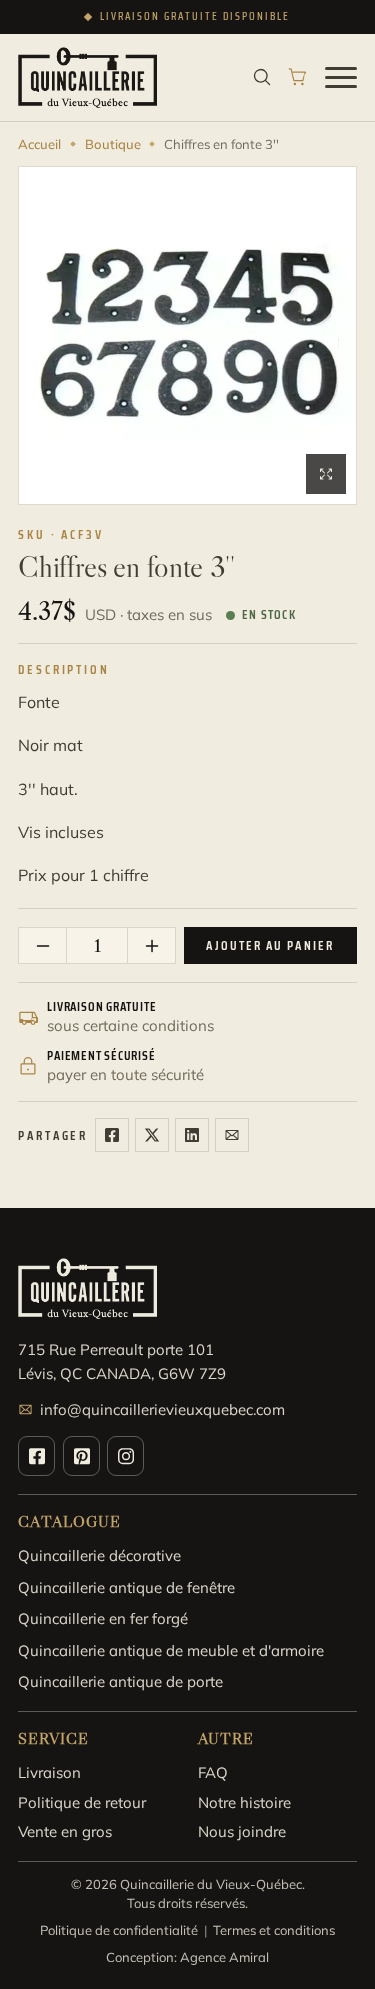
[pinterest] (81, 1456)
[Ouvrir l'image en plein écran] (326, 474)
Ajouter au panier (269, 945)
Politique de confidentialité (119, 1930)
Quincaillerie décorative (99, 1555)
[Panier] (298, 77)
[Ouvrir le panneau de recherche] (262, 77)
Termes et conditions (274, 1930)
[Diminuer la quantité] (43, 945)
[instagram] (125, 1456)
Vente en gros (65, 1831)
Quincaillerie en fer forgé (103, 1618)
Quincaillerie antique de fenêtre (126, 1587)
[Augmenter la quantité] (151, 945)
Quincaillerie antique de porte (120, 1681)
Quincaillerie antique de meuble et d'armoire (171, 1650)
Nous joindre (242, 1831)
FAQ (213, 1772)
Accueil (39, 144)
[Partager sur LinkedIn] (192, 1135)
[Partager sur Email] (232, 1135)
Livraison (49, 1772)
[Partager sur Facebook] (112, 1135)
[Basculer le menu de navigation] (341, 77)
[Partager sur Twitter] (152, 1135)
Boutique (113, 144)
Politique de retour (82, 1802)
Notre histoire (244, 1802)
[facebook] (36, 1456)
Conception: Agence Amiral (187, 1957)
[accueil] (87, 77)
